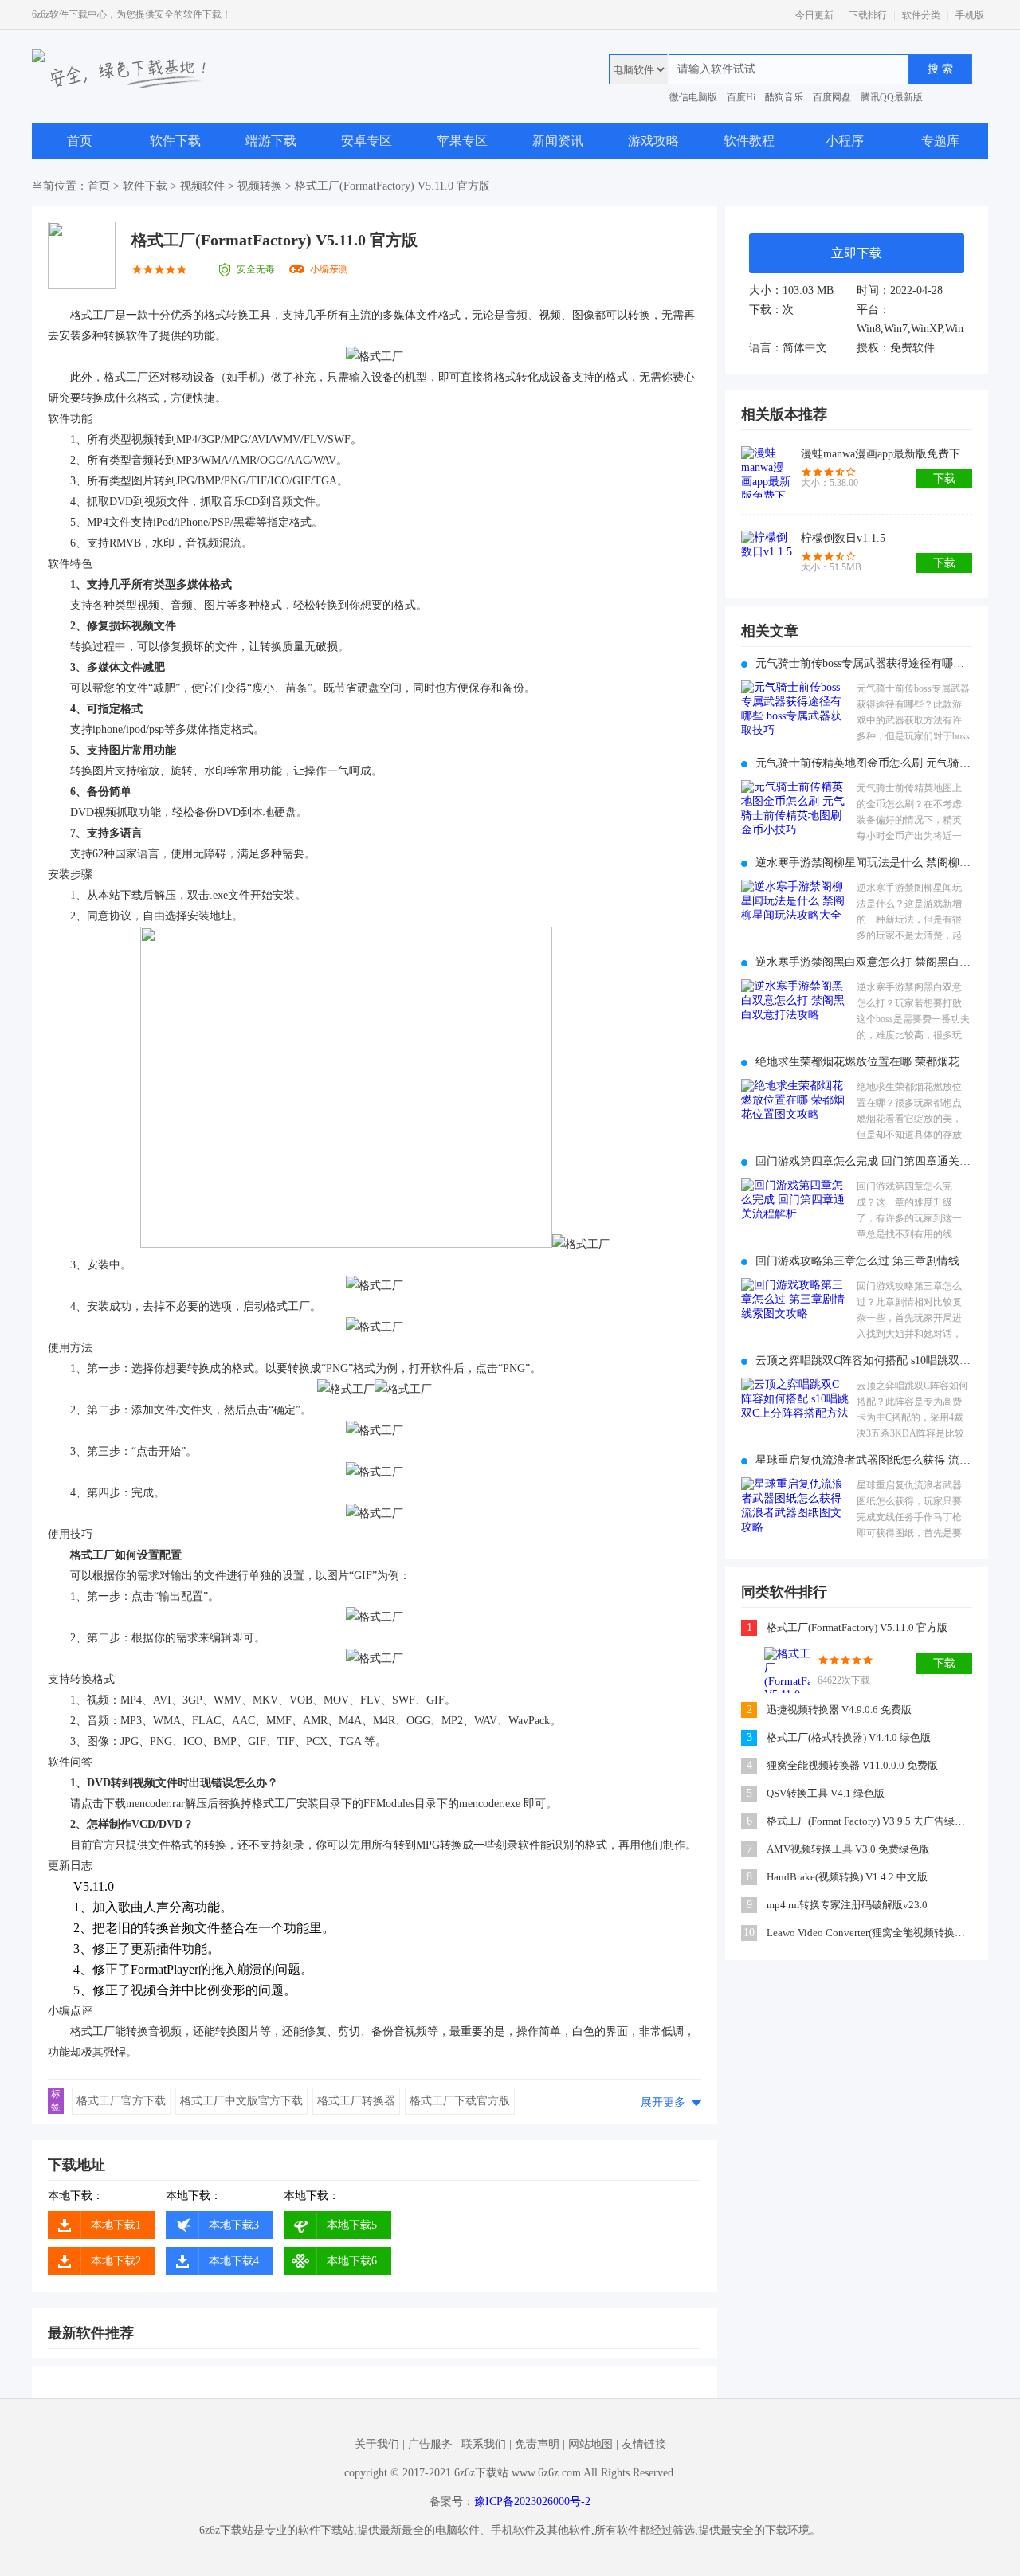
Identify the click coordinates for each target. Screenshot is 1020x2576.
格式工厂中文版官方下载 (241, 2101)
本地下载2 (116, 2261)
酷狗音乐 (784, 97)
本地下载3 (234, 2225)
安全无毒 (256, 269)
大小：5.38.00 (830, 483)
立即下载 (857, 253)
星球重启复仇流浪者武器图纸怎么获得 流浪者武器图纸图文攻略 (864, 1460)
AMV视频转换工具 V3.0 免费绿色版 (848, 1849)
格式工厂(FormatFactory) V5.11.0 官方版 (857, 1627)
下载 (944, 478)
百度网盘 (832, 97)
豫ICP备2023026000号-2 (532, 2502)
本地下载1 (116, 2225)
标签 (56, 2100)
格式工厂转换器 (356, 2101)
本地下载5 (352, 2225)
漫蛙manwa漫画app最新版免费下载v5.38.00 (887, 454)
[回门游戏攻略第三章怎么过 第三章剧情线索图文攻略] (795, 1311)
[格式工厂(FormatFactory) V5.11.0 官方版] (787, 1670)
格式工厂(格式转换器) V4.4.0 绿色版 (849, 1737)
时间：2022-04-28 (900, 290)
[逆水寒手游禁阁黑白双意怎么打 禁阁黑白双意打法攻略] (795, 1012)
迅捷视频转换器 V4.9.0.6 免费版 (839, 1709)
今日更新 (814, 15)
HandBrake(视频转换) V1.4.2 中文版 (847, 1877)
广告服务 (430, 2444)
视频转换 (260, 186)
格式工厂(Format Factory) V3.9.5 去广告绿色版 (871, 1821)
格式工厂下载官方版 (460, 2101)
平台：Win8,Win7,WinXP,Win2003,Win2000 (910, 319)
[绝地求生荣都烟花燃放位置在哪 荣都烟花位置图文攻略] (795, 1112)
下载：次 (771, 310)
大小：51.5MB (831, 567)
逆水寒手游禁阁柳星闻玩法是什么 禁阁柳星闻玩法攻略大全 (864, 863)
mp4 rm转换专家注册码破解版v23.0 (847, 1905)
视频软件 (202, 186)
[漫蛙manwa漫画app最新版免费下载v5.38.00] (767, 472)
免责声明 (537, 2444)
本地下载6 (352, 2261)
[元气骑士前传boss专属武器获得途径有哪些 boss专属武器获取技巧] (795, 714)
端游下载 (271, 141)
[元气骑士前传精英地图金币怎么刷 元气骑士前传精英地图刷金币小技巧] (795, 813)
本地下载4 (234, 2261)
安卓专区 (367, 141)
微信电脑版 (693, 97)
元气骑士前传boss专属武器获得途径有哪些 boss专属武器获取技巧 (864, 663)
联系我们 (484, 2444)
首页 (80, 141)
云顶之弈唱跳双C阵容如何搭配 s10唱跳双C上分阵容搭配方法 (864, 1361)
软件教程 (749, 141)
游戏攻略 (653, 141)
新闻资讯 (558, 141)
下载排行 (868, 15)
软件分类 (921, 15)
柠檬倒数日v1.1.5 (843, 538)
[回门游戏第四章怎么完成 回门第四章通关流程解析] (795, 1212)
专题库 (940, 141)
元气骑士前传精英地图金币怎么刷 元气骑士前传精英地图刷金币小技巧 (864, 763)
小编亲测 (329, 269)
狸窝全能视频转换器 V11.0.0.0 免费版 (852, 1765)
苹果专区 (462, 141)
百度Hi (741, 97)
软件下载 (175, 141)
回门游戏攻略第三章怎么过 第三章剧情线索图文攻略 (864, 1261)
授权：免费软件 (896, 348)
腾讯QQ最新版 (892, 97)
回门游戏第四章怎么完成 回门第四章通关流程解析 (864, 1161)
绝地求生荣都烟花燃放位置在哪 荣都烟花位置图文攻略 (864, 1062)
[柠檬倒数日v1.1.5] (767, 557)
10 (749, 1933)
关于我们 (377, 2444)
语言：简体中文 (788, 348)
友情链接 (644, 2444)
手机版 (970, 15)
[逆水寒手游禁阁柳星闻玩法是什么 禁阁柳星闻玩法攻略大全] (795, 913)
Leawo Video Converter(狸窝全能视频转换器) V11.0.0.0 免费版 (871, 1933)
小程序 (845, 141)
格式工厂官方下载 (121, 2101)
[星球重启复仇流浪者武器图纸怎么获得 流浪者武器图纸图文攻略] (795, 1510)
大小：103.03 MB (791, 290)
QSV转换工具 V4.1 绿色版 (826, 1793)
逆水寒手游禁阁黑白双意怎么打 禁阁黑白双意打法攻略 (864, 962)
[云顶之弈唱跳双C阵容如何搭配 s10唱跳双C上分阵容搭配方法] (795, 1411)
